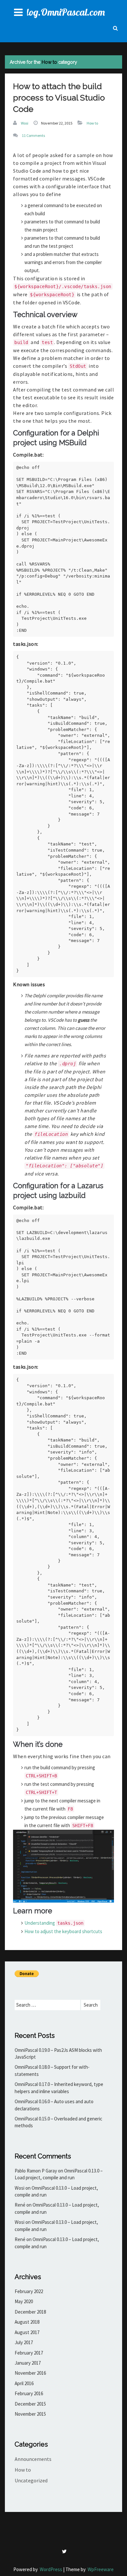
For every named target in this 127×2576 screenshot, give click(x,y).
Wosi (25, 123)
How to (92, 123)
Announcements (33, 2459)
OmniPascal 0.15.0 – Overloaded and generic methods (58, 2122)
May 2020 (24, 2301)
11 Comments (33, 135)
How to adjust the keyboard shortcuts (63, 1931)
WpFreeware (101, 2569)
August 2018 (27, 2322)
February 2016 (29, 2393)
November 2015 (30, 2414)
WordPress (51, 2569)
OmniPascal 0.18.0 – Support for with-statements (52, 2070)
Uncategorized (31, 2480)
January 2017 (28, 2363)
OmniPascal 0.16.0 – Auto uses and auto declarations (54, 2105)
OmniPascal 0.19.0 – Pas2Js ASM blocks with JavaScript (58, 2053)
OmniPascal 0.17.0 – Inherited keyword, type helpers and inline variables (59, 2088)
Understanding (54, 1923)
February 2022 (29, 2291)
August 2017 (27, 2332)
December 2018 (30, 2312)
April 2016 (24, 2383)
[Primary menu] (18, 12)
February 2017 (29, 2353)
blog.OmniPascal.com (63, 12)
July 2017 (24, 2342)
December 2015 (30, 2404)
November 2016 (30, 2373)
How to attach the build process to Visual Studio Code (59, 98)
